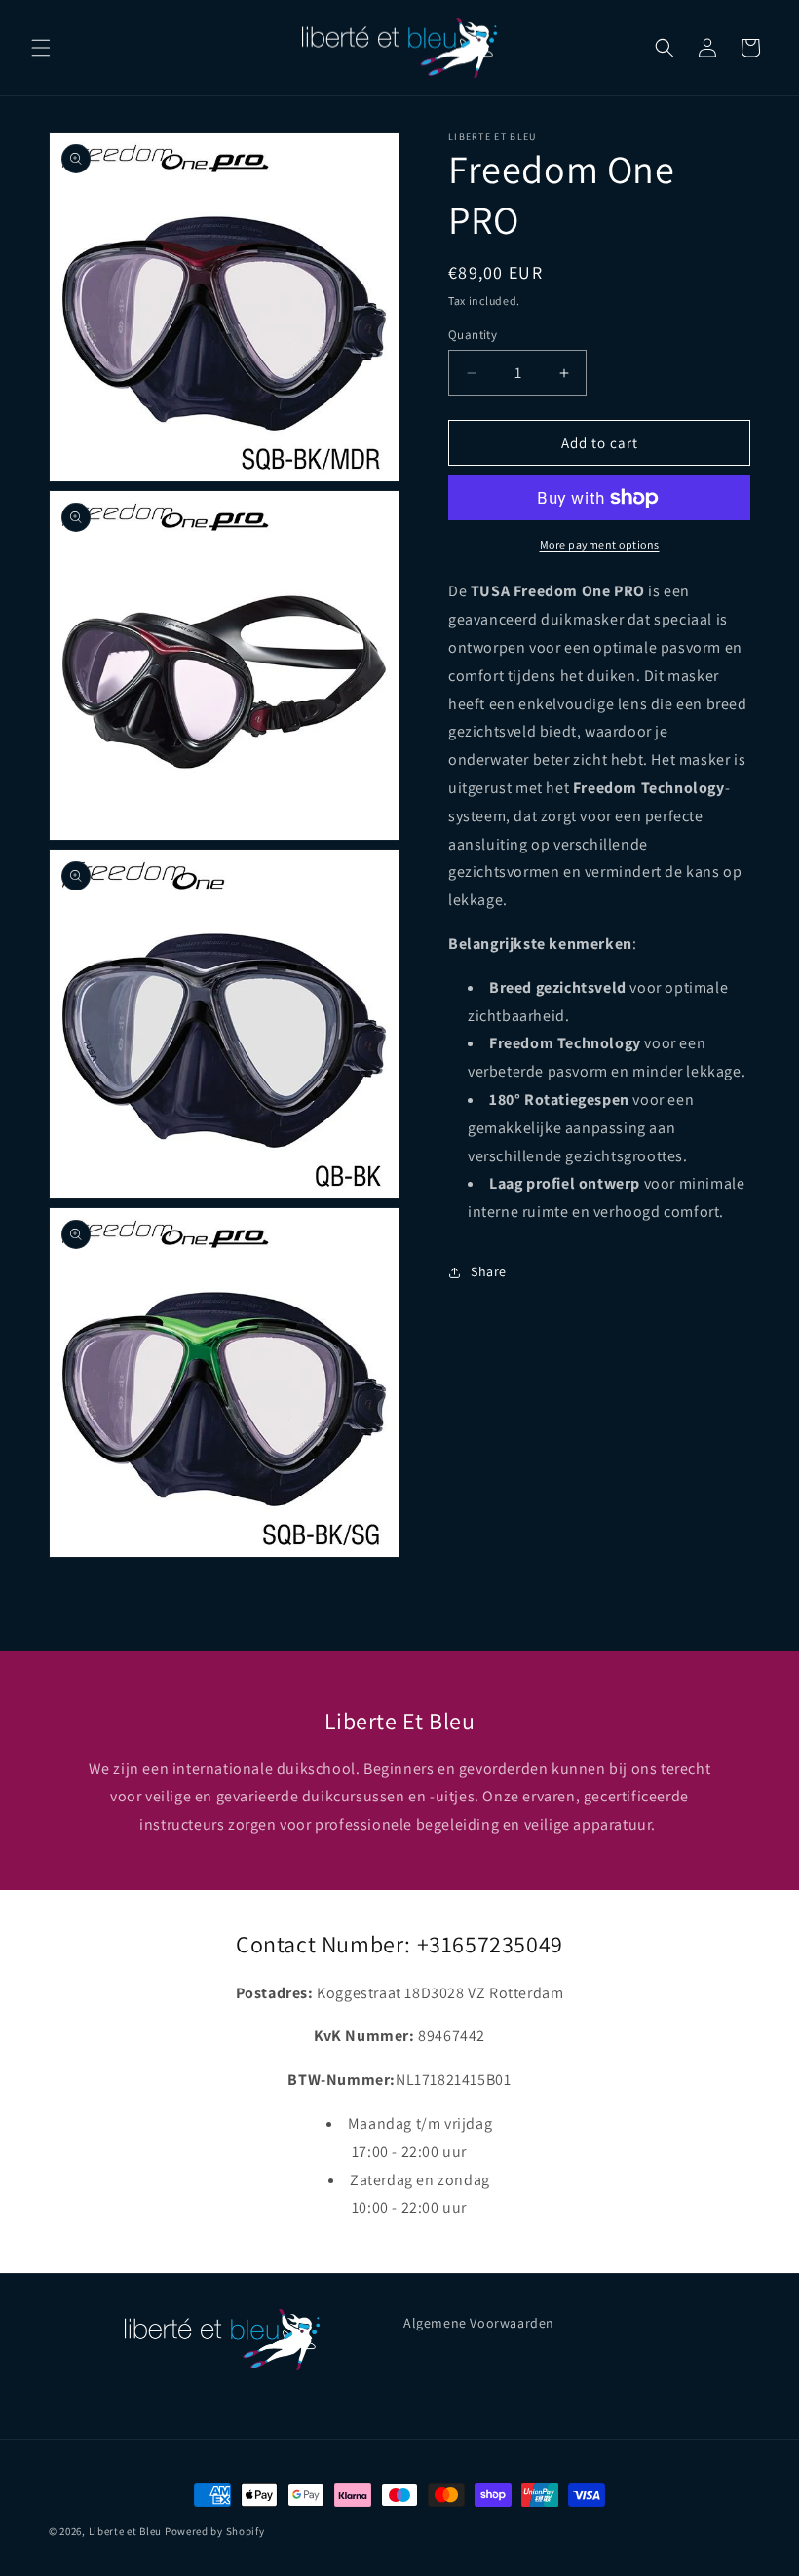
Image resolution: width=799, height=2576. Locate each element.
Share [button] (489, 1271)
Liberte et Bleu (126, 2531)
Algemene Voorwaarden (479, 2323)
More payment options (600, 544)
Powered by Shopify (215, 2531)
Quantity (473, 335)
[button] (41, 48)
